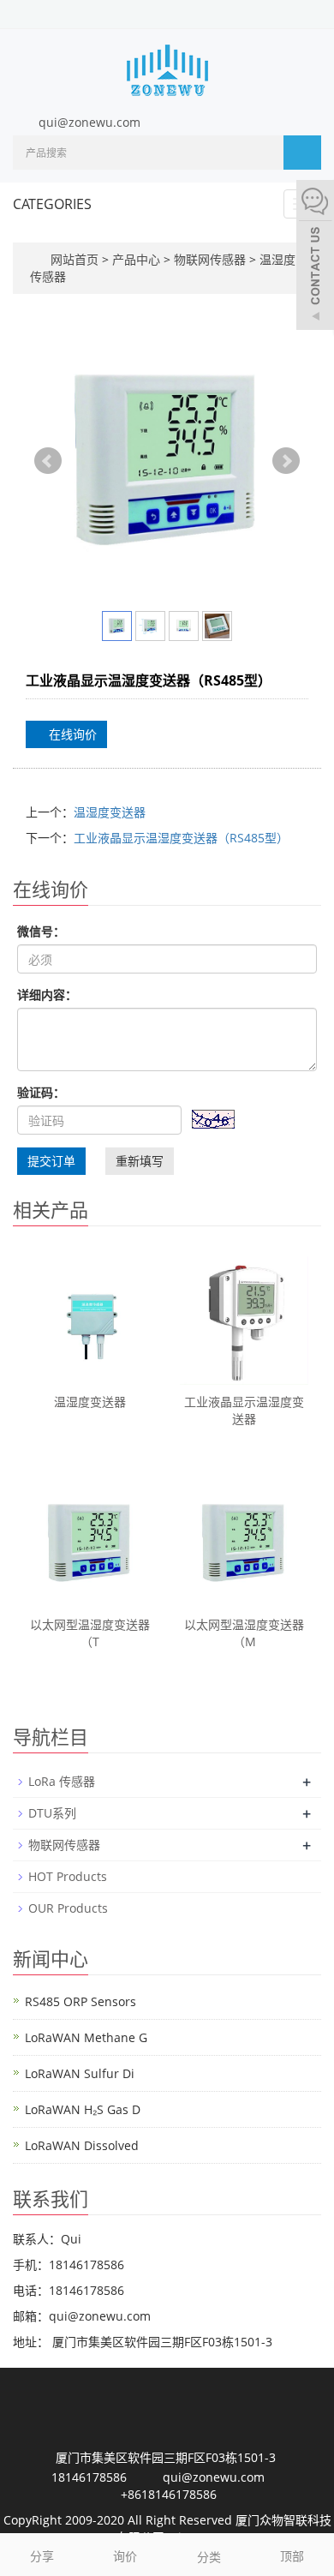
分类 (209, 2557)
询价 (125, 2556)
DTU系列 (52, 1813)
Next (286, 461)
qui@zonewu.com (89, 122)
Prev (48, 461)
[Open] (315, 257)
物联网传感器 (210, 259)
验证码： (41, 1092)
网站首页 (75, 259)
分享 (42, 2556)
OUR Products (68, 1908)
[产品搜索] (302, 153)
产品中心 (138, 259)
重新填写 (140, 1161)
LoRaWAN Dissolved (82, 2145)
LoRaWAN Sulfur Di (80, 2073)
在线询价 (71, 734)
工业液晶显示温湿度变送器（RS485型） (181, 838)
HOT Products (68, 1876)
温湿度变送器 (110, 812)
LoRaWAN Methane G (86, 2037)
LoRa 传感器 (62, 1781)
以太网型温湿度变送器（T (90, 1633)
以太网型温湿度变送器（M (244, 1633)
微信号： (41, 931)
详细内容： (47, 994)
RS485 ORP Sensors (81, 2001)
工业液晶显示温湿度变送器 (244, 1410)
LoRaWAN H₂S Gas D (83, 2109)
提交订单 (51, 1161)
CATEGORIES (52, 204)
